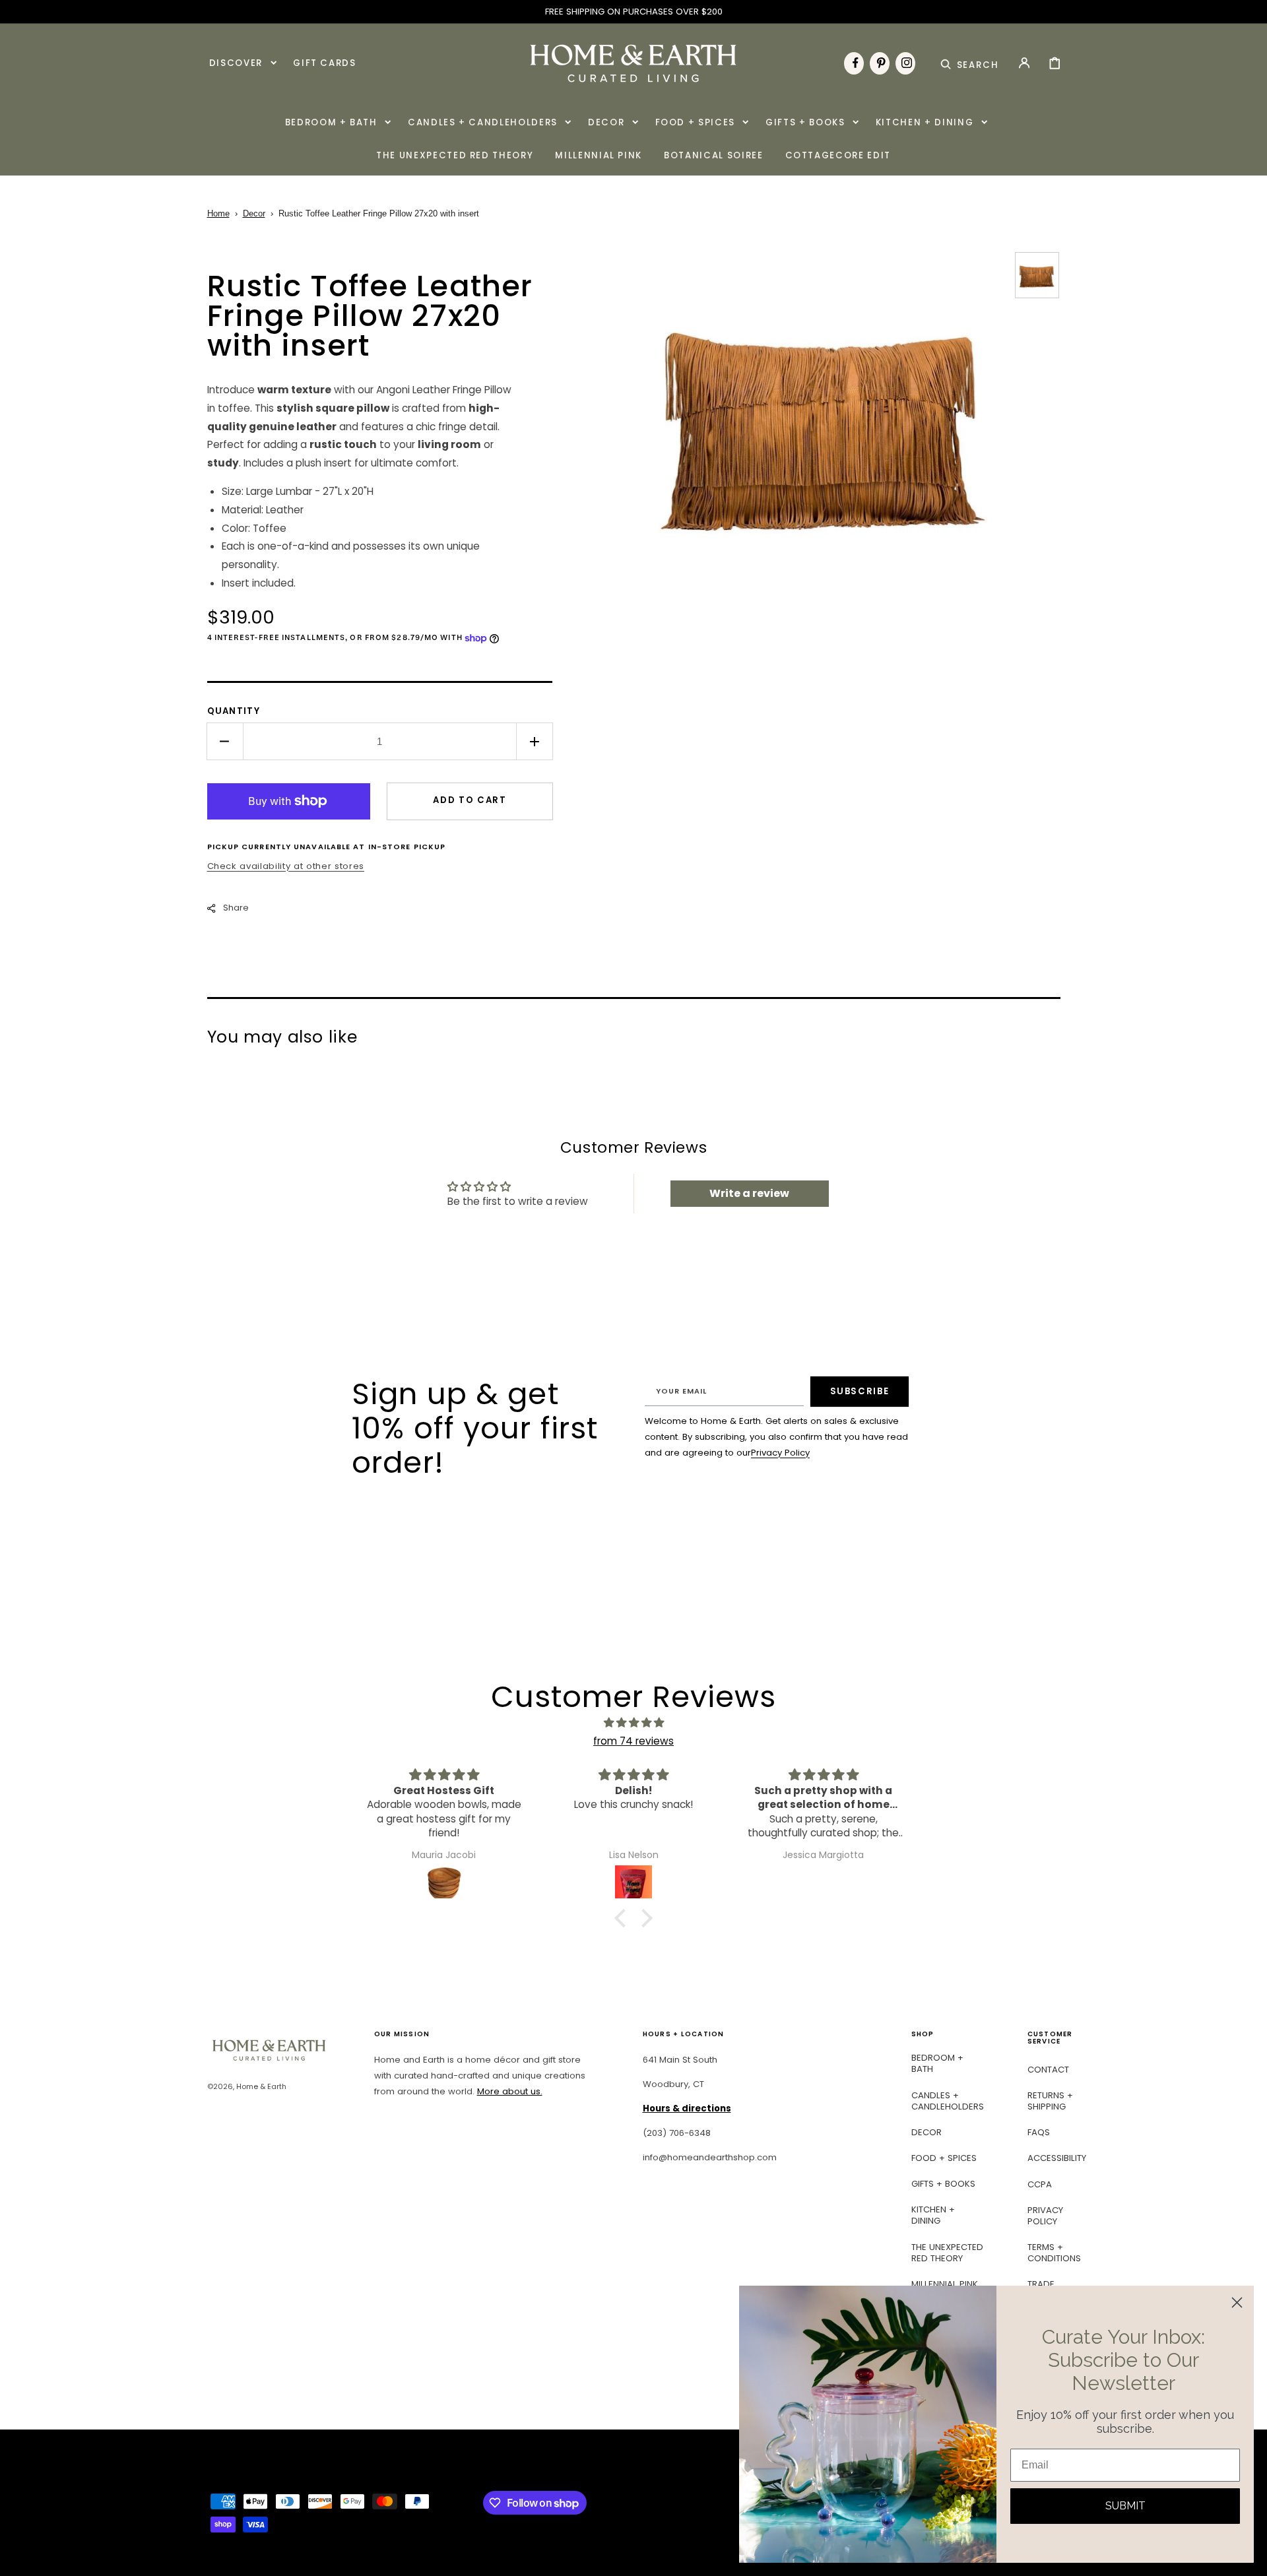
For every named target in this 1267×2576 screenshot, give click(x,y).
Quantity (234, 711)
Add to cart (470, 800)
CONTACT (1048, 2070)
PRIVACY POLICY (1045, 2216)
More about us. (510, 2091)
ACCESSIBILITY (1057, 2158)
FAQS (1039, 2132)
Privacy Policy (780, 1453)
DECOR (926, 2132)
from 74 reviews (633, 1741)
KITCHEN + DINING (933, 2215)
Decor (254, 213)
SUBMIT (1125, 2506)
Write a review (749, 1193)
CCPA (1040, 2184)
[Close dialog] (1237, 2302)
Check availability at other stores (286, 866)
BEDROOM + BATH (937, 2064)
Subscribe (860, 1391)
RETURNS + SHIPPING (1050, 2101)
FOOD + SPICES (944, 2158)
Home (218, 213)
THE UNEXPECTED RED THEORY (947, 2253)
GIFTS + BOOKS (943, 2184)
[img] (633, 1723)
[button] (970, 63)
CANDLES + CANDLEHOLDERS (948, 2101)
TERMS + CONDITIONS (1054, 2253)
